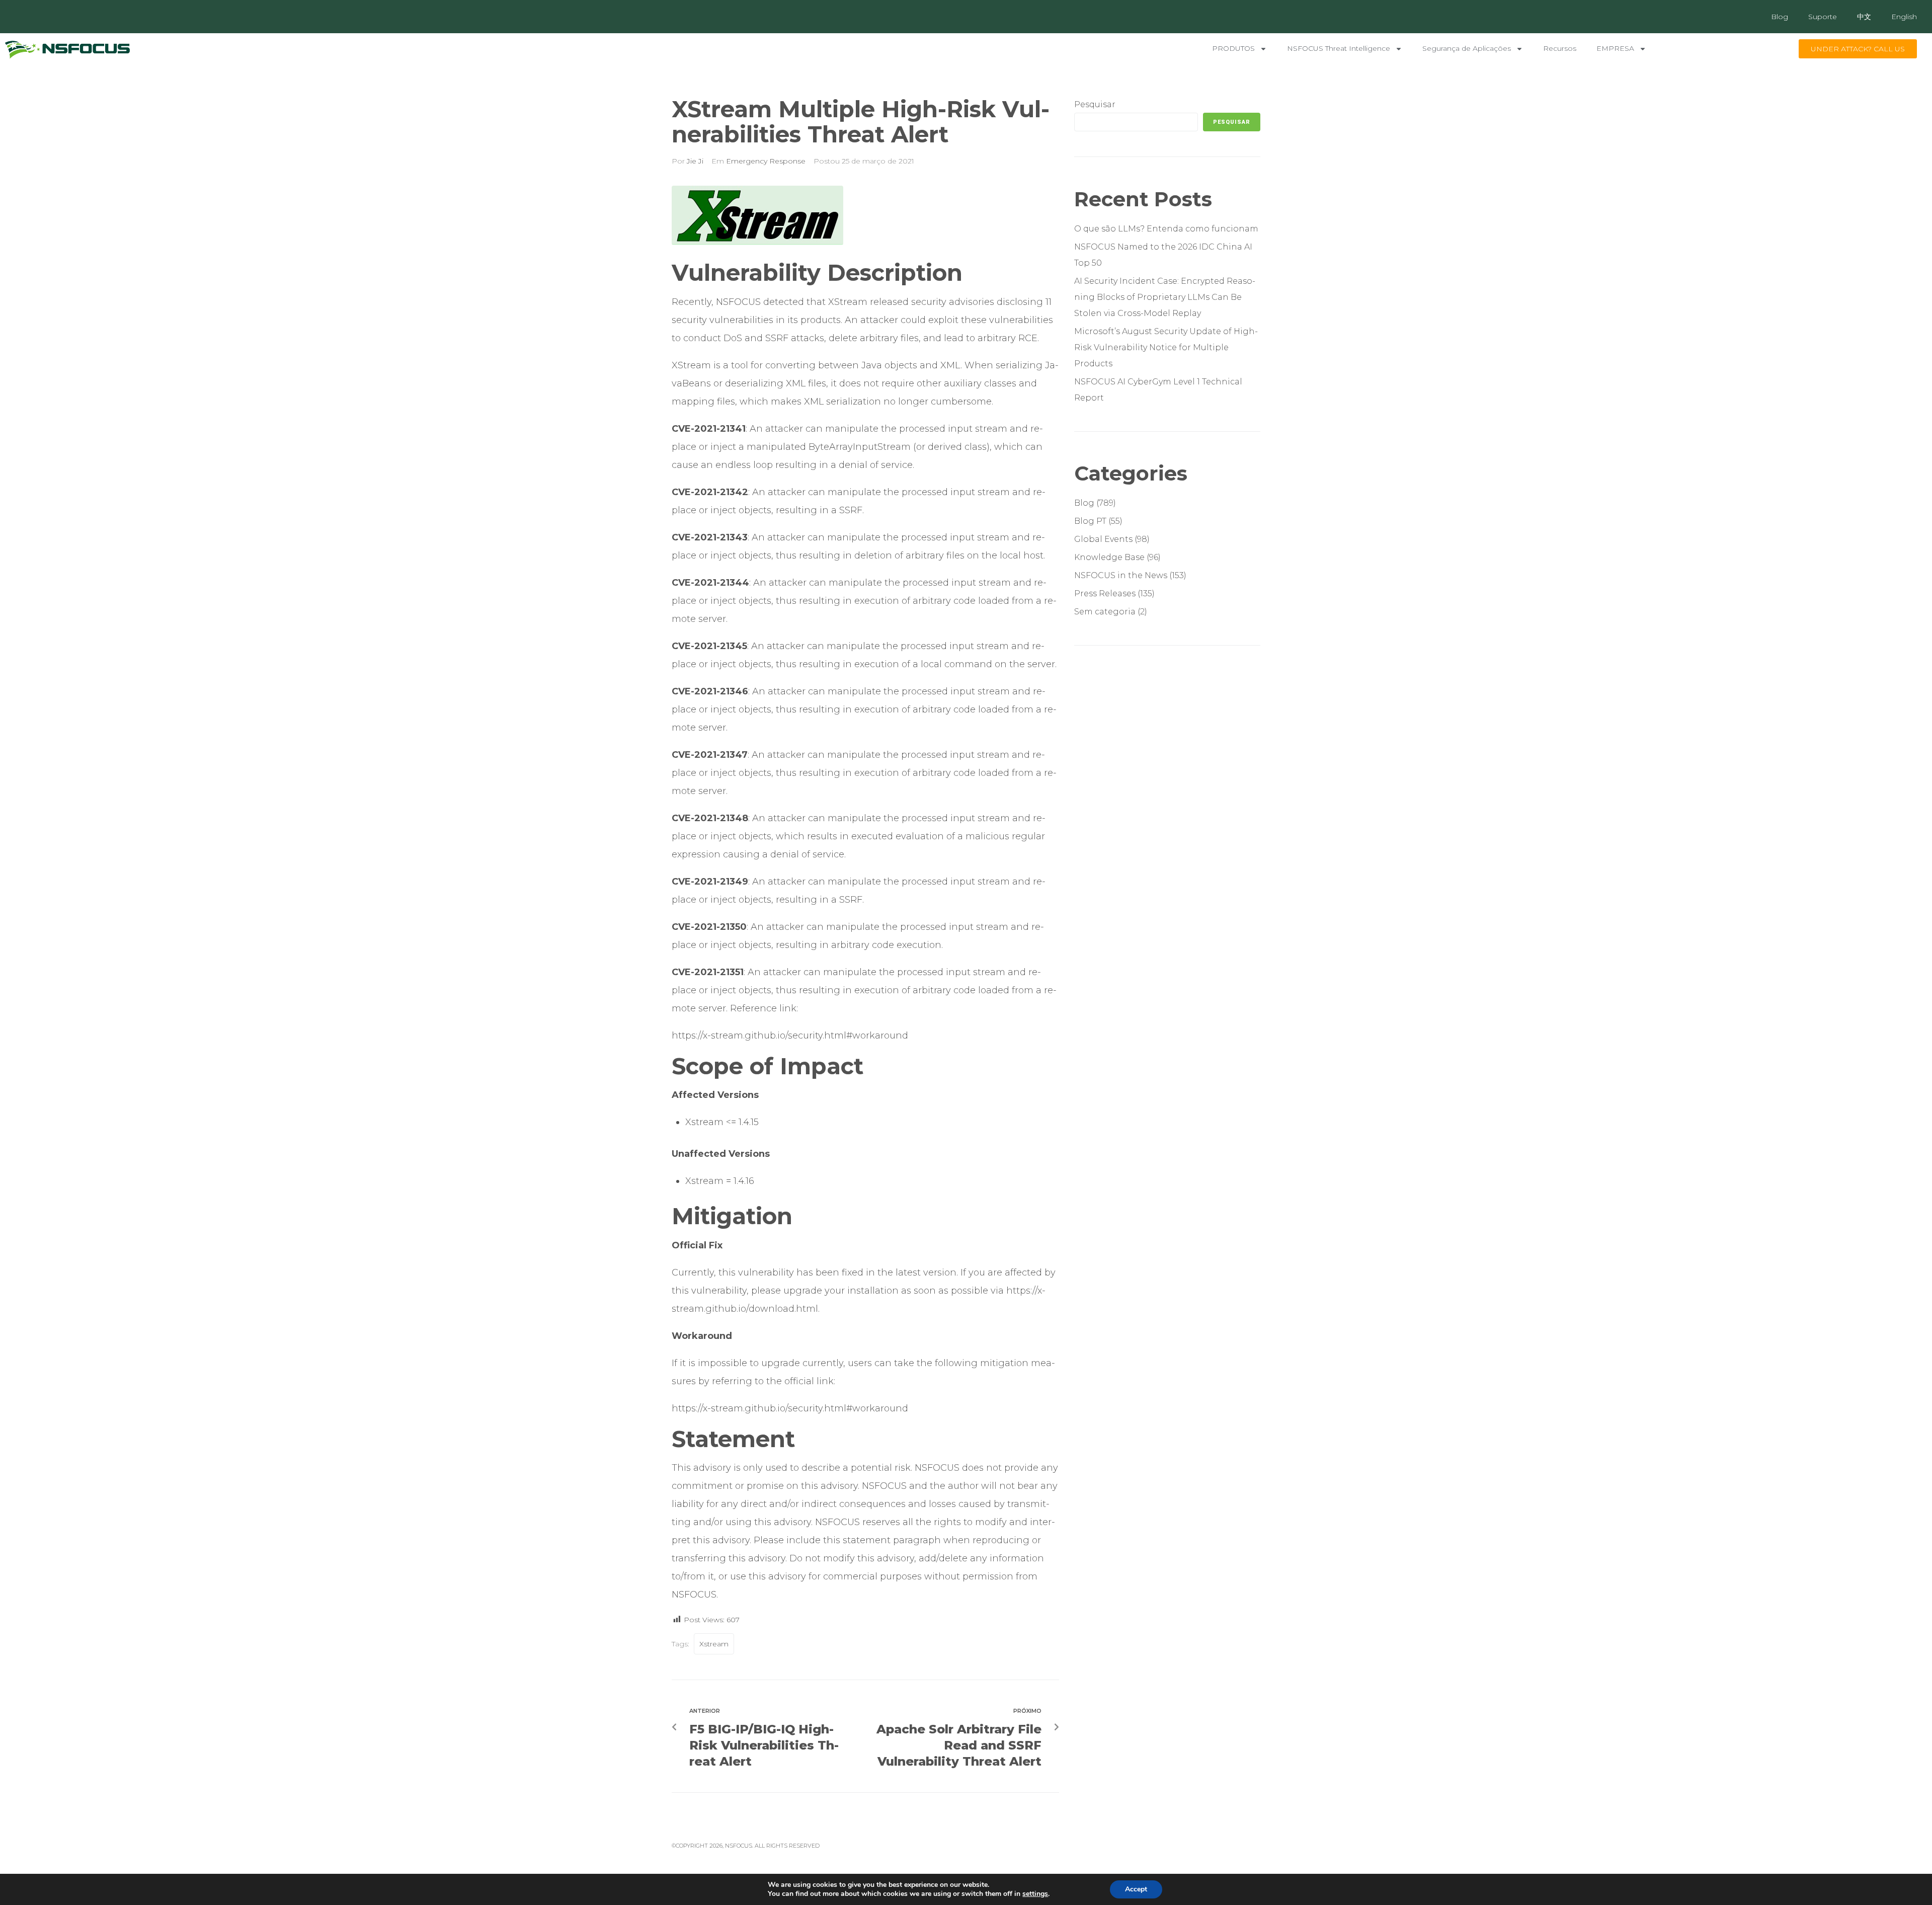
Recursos (1560, 48)
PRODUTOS (1233, 48)
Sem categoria (1105, 612)
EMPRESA (1615, 48)
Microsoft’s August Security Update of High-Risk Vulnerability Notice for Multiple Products (1166, 347)
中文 (1864, 17)
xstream (714, 1644)
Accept (1136, 1889)
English (1904, 17)
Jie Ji (695, 161)
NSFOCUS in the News (1121, 575)
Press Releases (1105, 593)
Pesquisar (1095, 104)
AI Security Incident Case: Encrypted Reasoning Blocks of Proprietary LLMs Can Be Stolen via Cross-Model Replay (1165, 297)
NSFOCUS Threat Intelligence (1339, 48)
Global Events (1103, 539)
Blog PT (1090, 521)
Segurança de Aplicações (1467, 48)
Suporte (1823, 17)
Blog (1780, 17)
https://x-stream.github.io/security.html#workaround (790, 1036)
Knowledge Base (1109, 557)
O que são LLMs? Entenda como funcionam (1167, 229)
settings (1035, 1894)
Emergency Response (766, 161)
